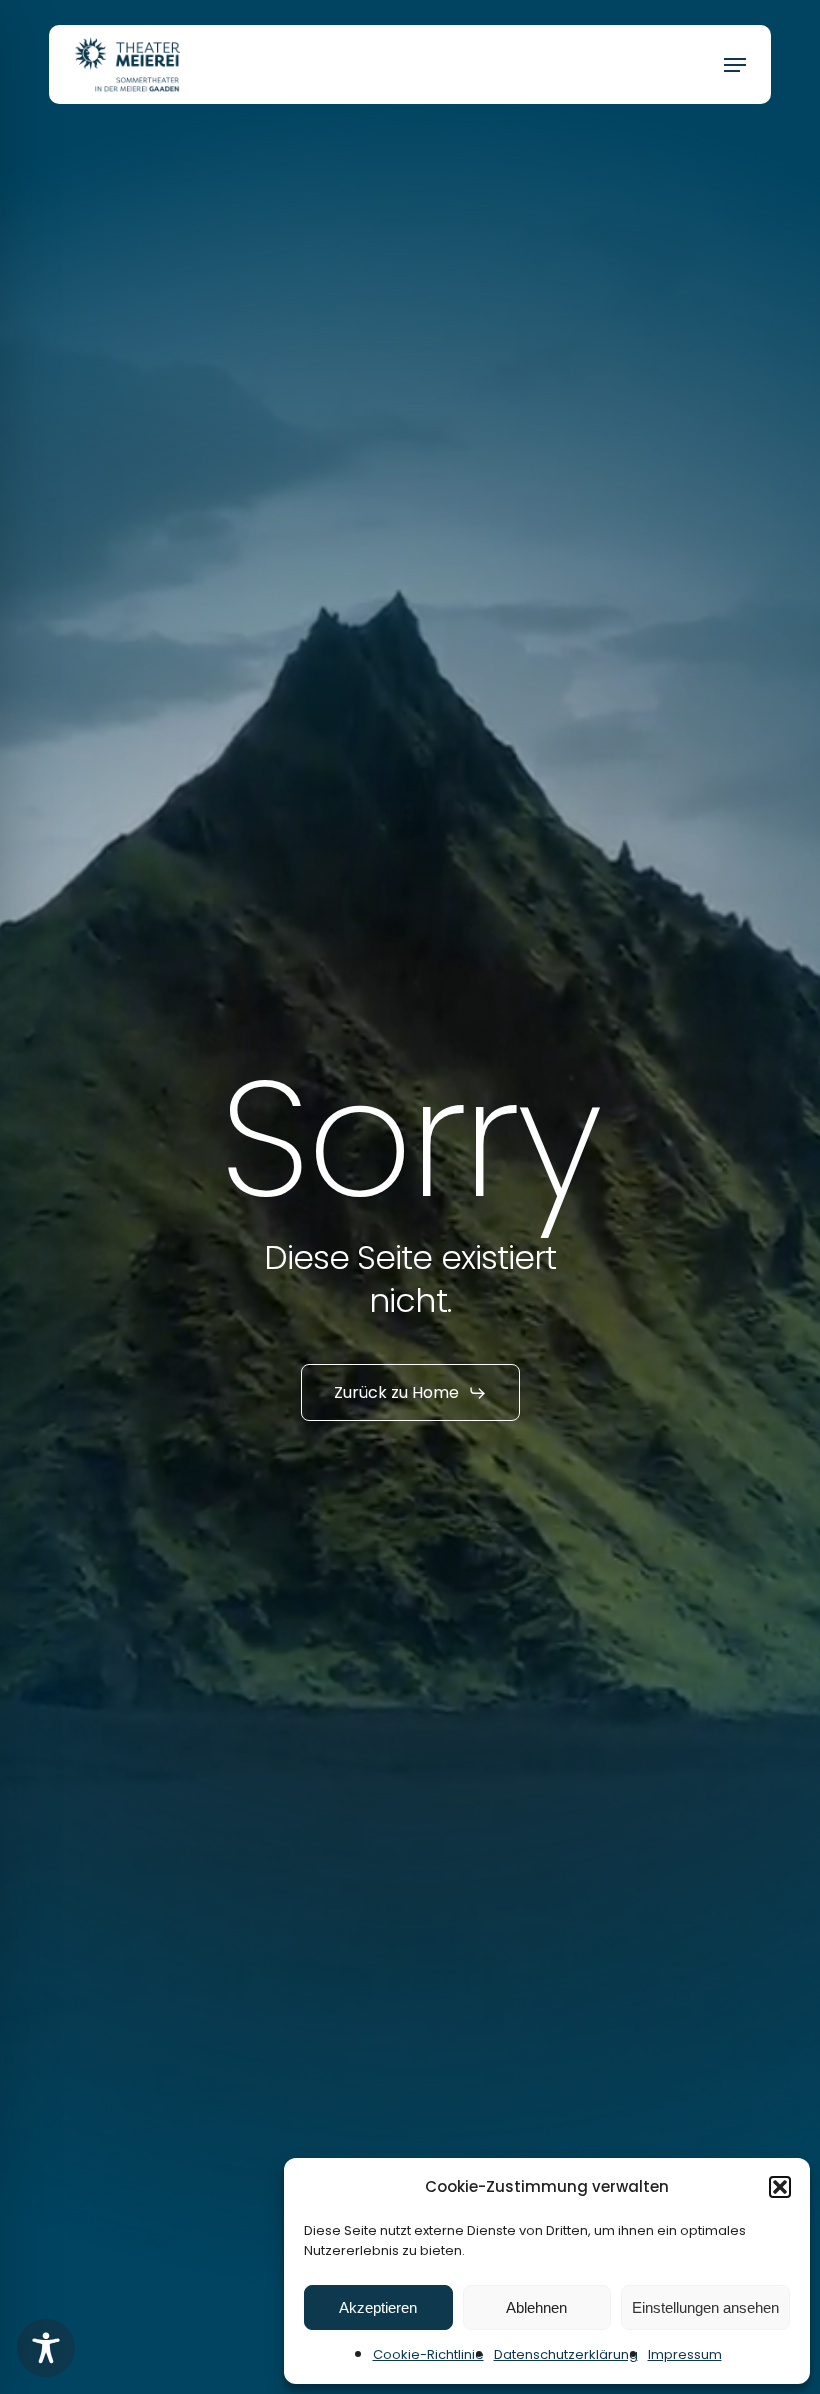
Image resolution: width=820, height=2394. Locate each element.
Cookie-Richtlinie (428, 2354)
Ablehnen (536, 2307)
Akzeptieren (378, 2307)
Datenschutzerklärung (566, 2354)
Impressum (685, 2354)
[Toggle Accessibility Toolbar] (46, 2348)
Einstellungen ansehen (705, 2307)
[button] (780, 2187)
